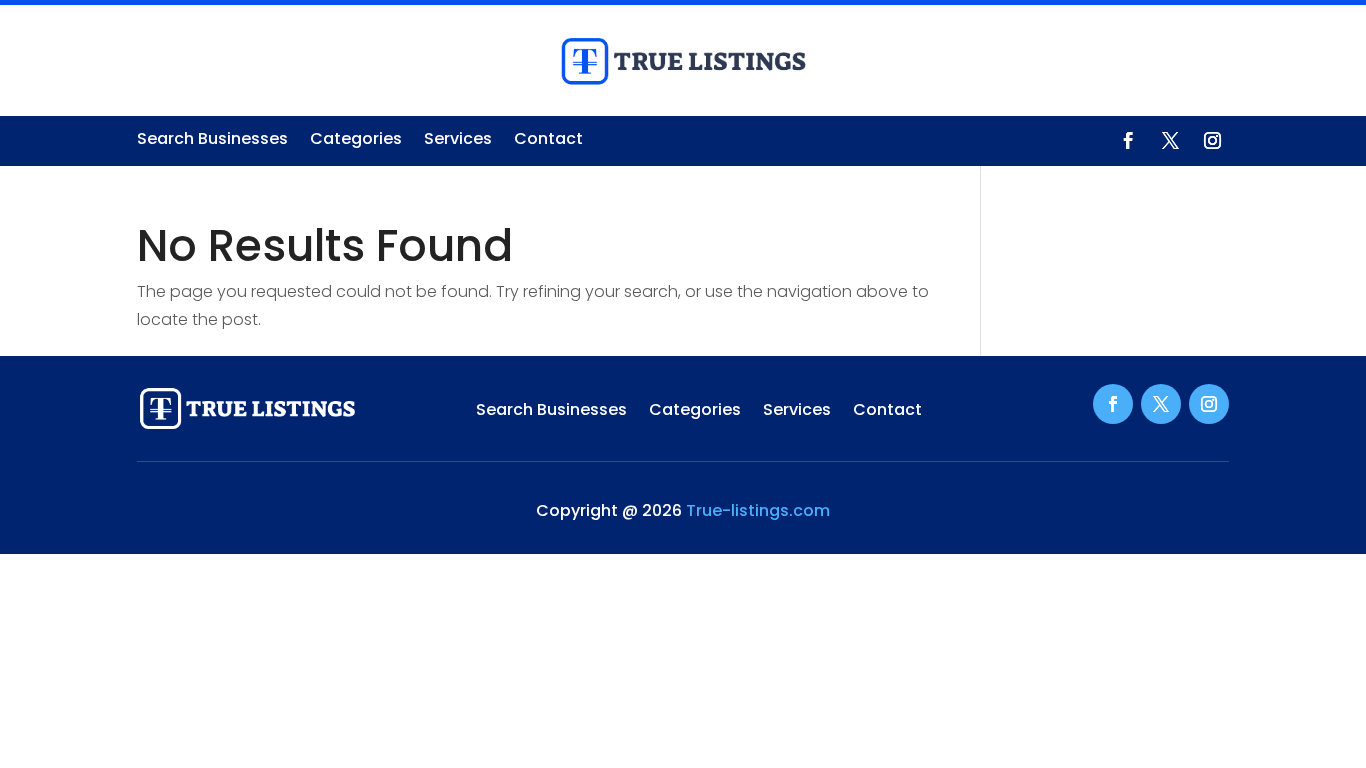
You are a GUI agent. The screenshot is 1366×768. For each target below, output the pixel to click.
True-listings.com (758, 510)
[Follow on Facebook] (1128, 141)
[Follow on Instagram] (1212, 141)
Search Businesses (212, 141)
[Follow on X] (1170, 141)
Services (458, 141)
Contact (548, 141)
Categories (356, 141)
